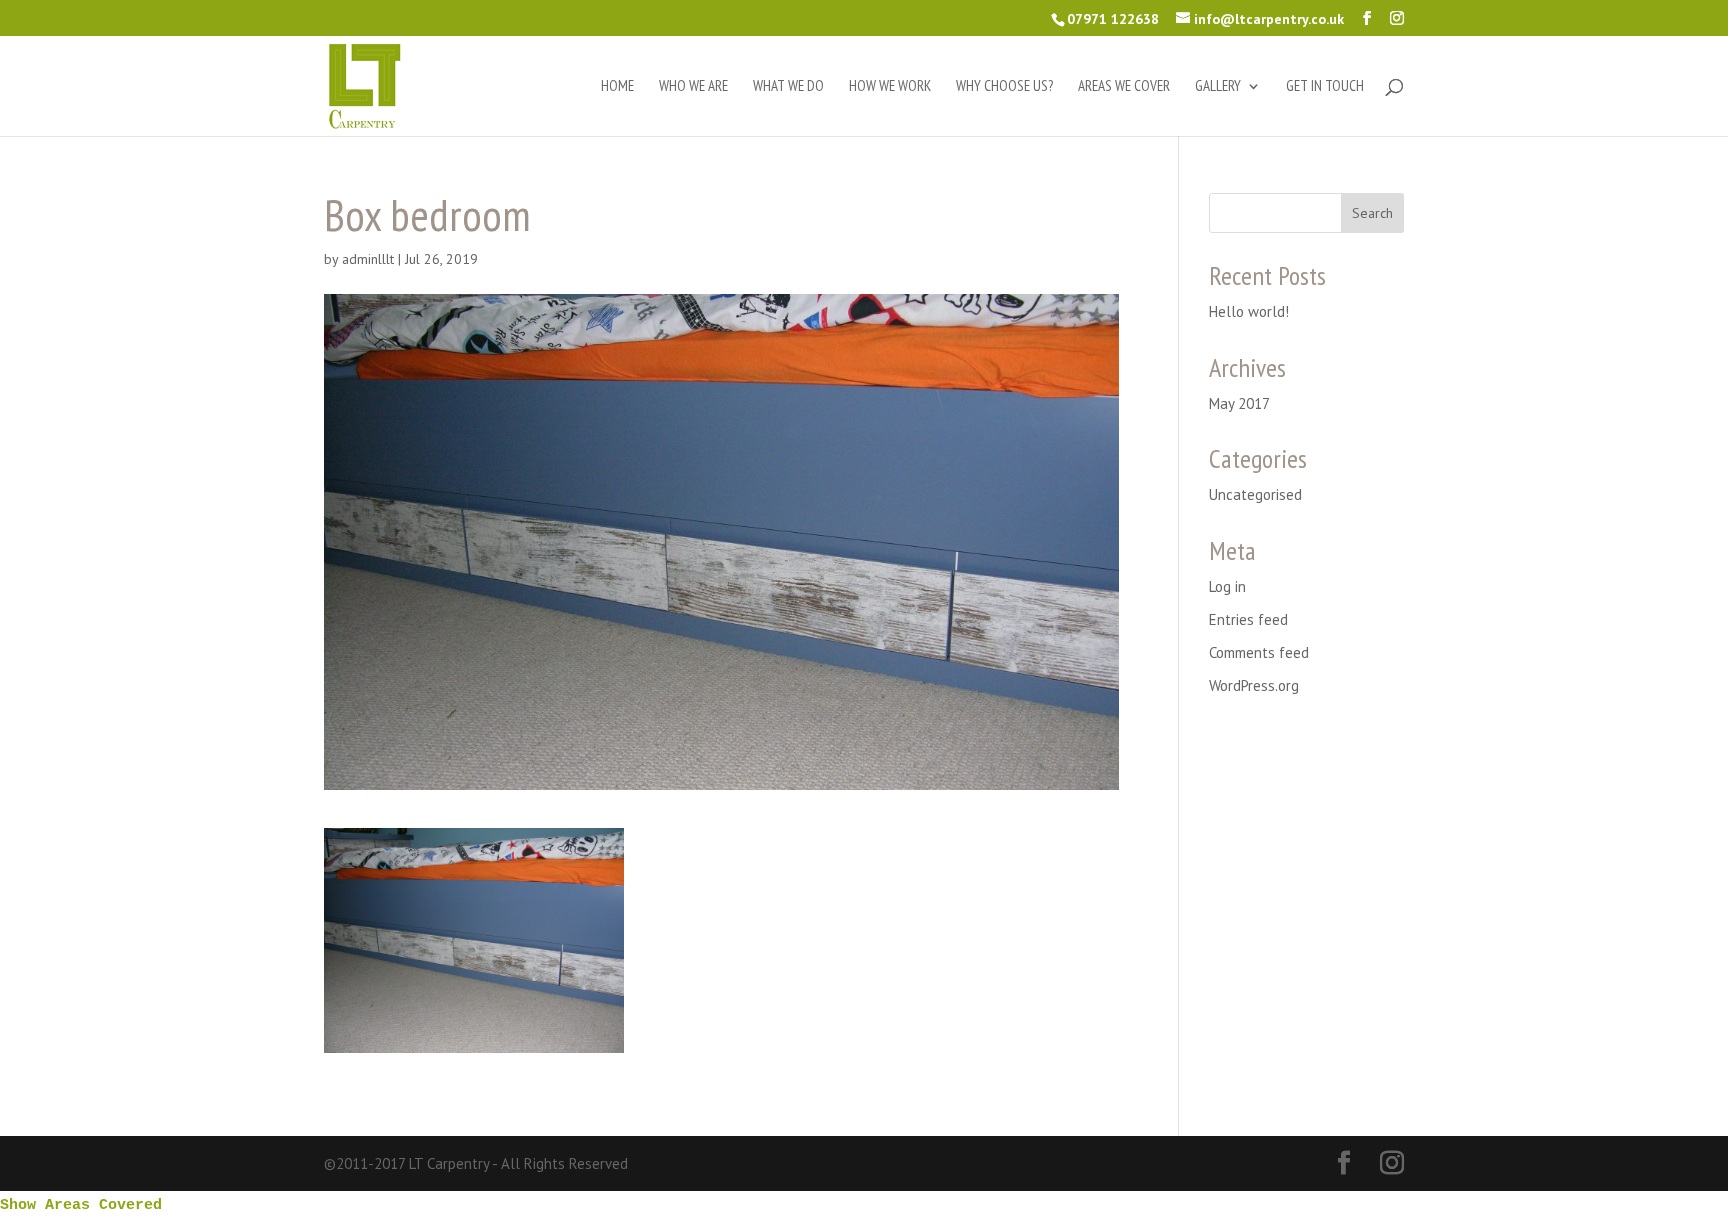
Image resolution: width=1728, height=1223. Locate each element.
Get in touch (1325, 87)
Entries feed (1248, 619)
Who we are (693, 87)
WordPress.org (1254, 685)
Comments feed (1259, 652)
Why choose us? (1004, 87)
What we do (788, 87)
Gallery (1218, 87)
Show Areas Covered (81, 1205)
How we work (890, 87)
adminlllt (368, 259)
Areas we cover (1124, 87)
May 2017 (1239, 403)
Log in (1227, 586)
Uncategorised (1255, 494)
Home (617, 87)
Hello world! (1249, 311)
